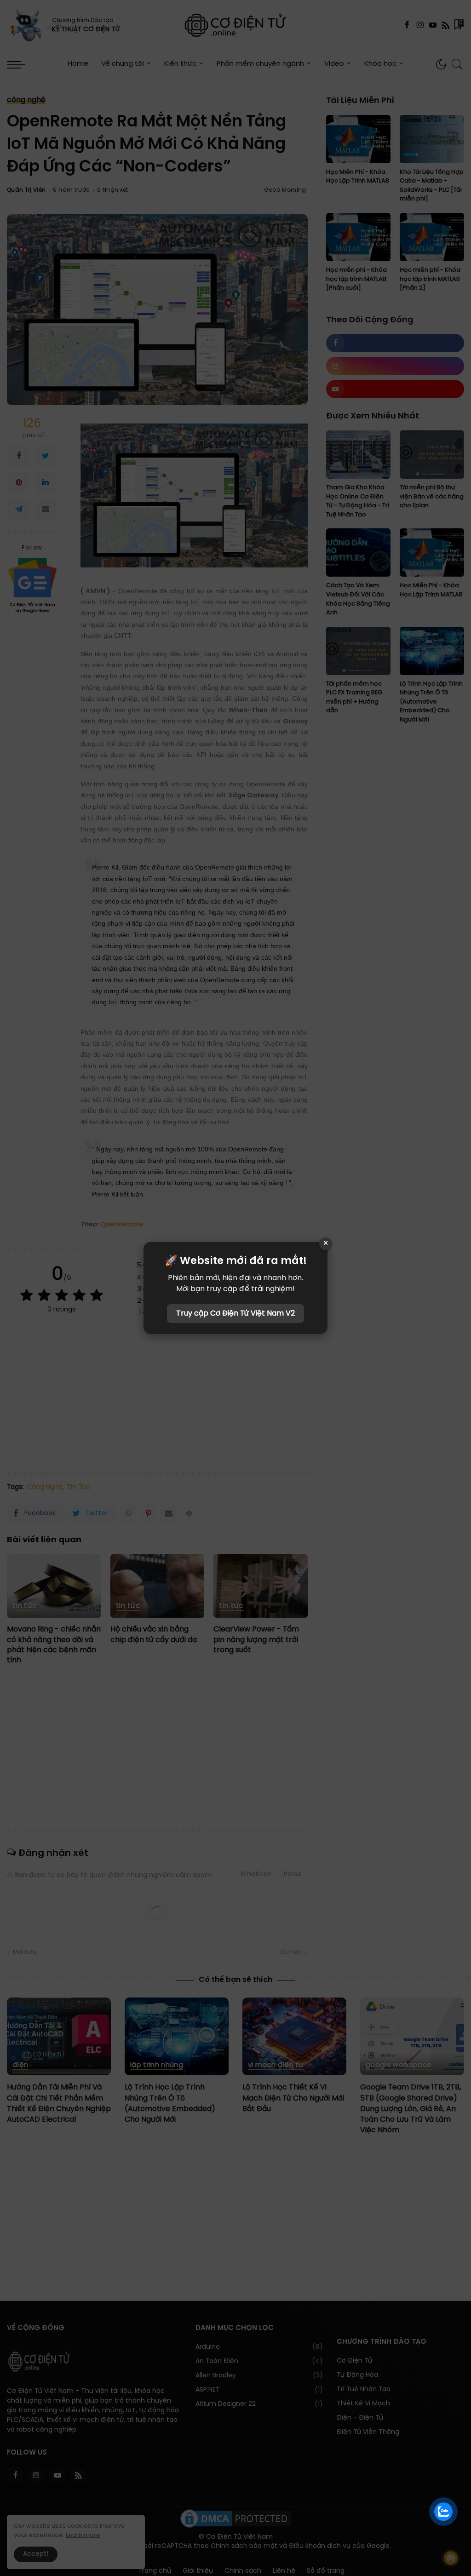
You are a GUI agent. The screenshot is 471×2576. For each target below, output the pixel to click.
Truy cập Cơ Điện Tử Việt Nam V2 (235, 1314)
